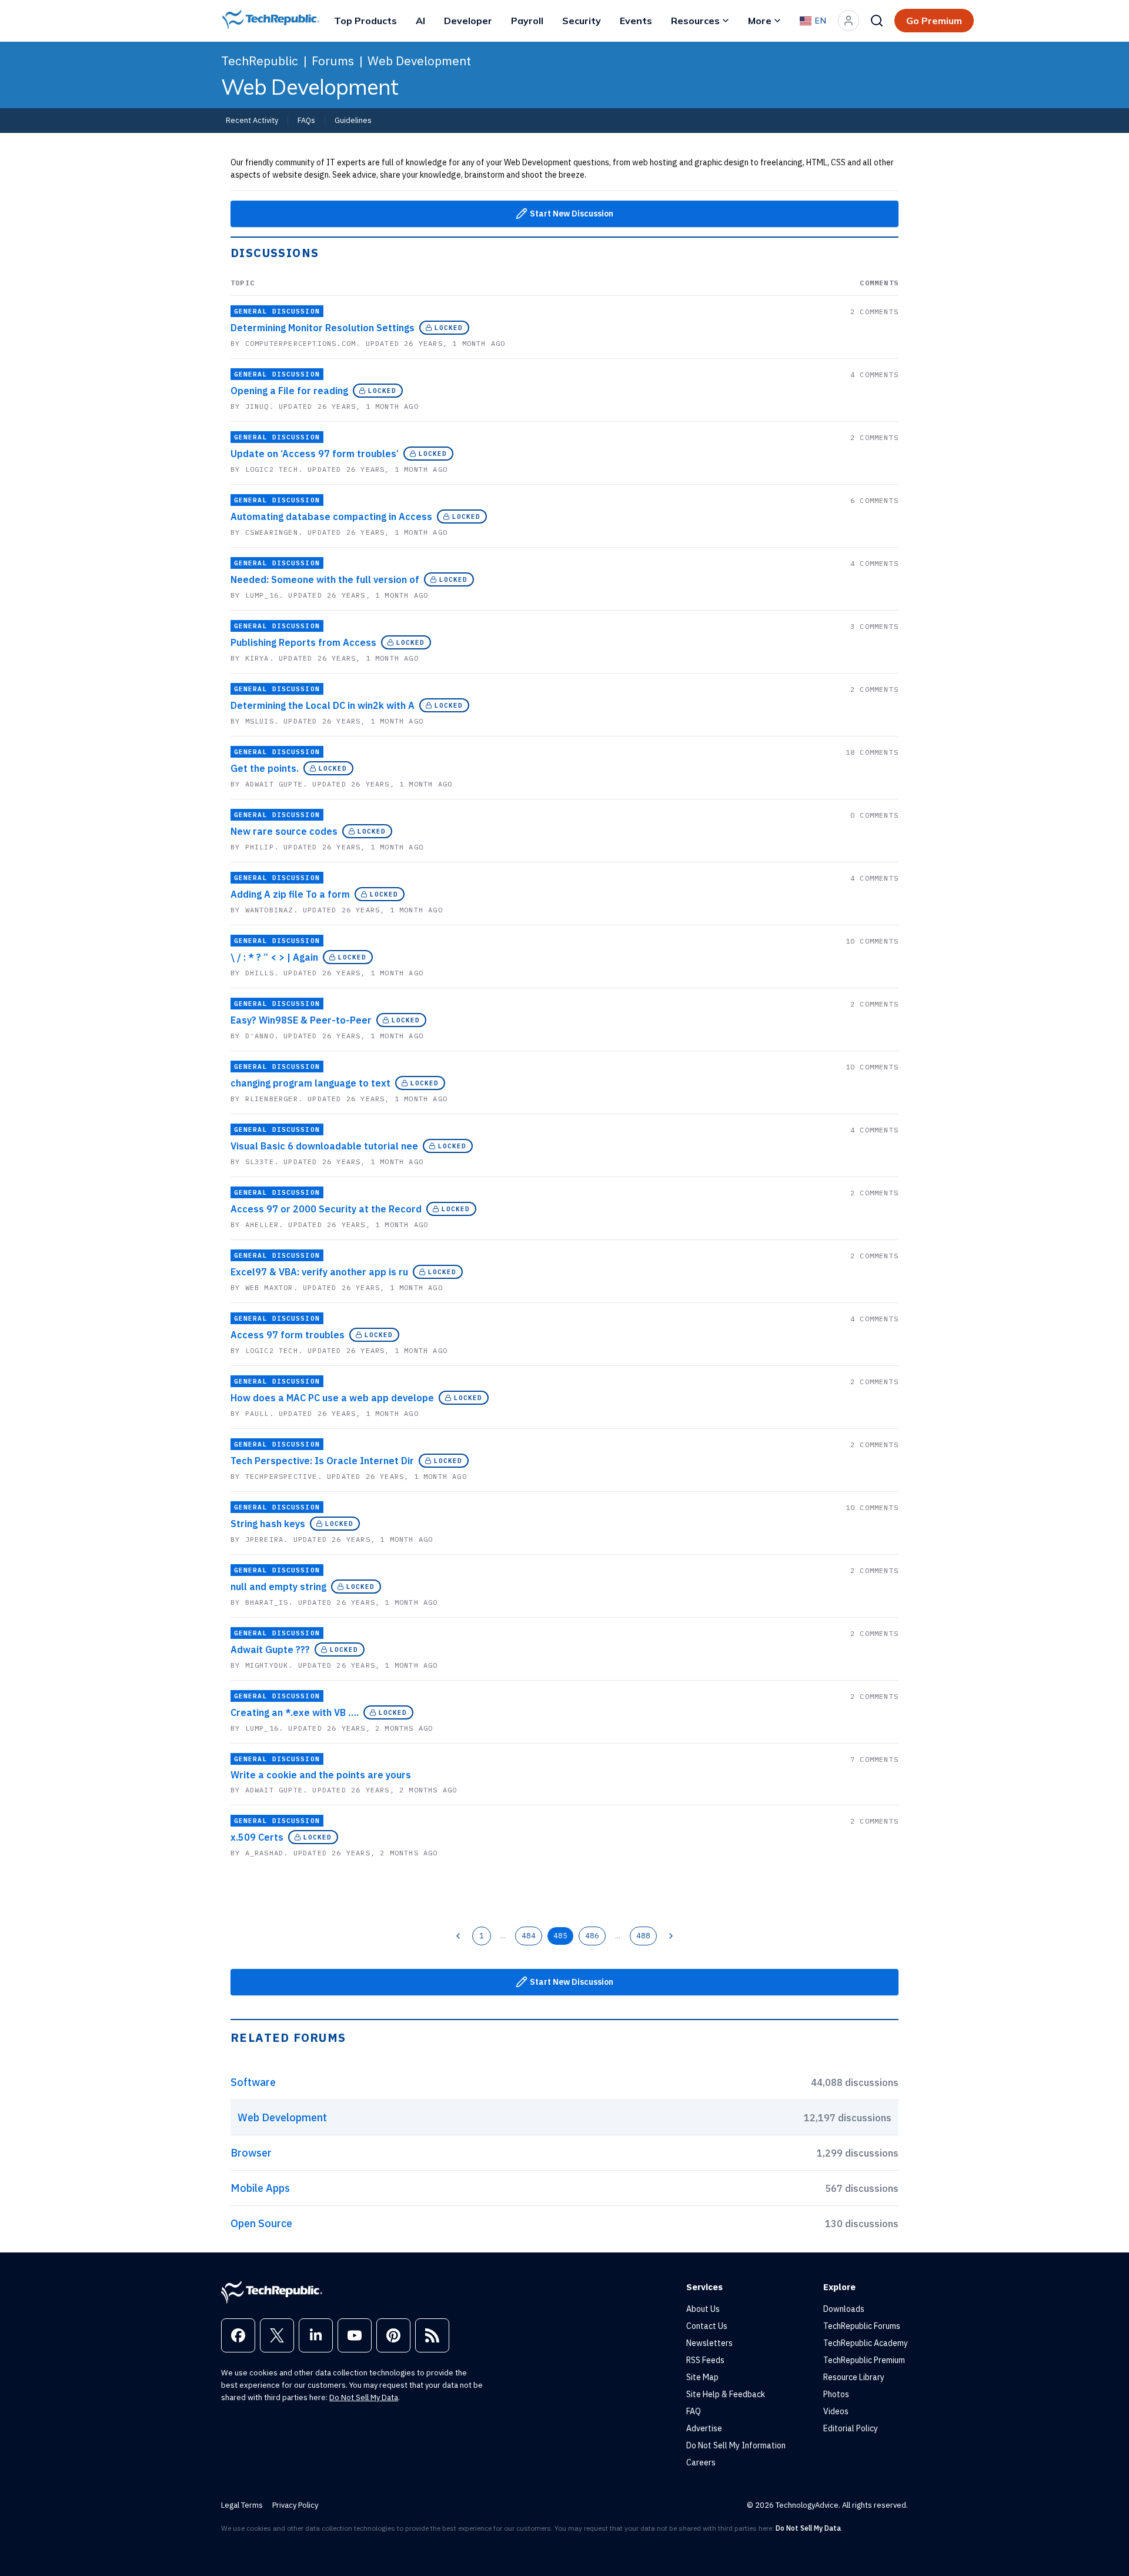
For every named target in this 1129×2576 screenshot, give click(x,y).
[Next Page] (671, 1936)
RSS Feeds (705, 2360)
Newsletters (709, 2343)
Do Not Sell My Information (736, 2445)
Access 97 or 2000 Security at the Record (326, 1209)
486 (592, 1935)
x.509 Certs (257, 1837)
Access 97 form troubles (288, 1335)
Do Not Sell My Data (364, 2397)
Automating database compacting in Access (331, 516)
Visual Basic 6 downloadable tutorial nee (324, 1146)
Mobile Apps (260, 2188)
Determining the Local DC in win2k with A (323, 705)
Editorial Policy (851, 2428)
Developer (468, 21)
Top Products (365, 21)
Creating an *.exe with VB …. (295, 1712)
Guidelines (353, 120)
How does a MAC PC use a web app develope (332, 1398)
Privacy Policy (295, 2505)
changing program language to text (310, 1083)
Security (582, 21)
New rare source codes (284, 831)
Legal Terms (242, 2505)
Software (253, 2082)
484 (529, 1935)
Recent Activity (252, 120)
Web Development (419, 61)
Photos (836, 2394)
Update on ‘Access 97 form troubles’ (315, 454)
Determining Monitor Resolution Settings (323, 328)
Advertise (704, 2428)
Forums (333, 61)
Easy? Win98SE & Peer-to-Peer (301, 1020)
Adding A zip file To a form (290, 894)
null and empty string (278, 1587)
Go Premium (934, 21)
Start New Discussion (572, 214)
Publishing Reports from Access (303, 642)
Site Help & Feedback (726, 2394)
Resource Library (854, 2377)
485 (560, 1935)
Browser (251, 2153)
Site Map (702, 2377)
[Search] (877, 21)
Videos (836, 2411)
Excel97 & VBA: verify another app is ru (319, 1272)
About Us (703, 2309)
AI (420, 21)
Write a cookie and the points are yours (321, 1775)
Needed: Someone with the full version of (325, 579)
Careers (701, 2462)
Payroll (527, 21)
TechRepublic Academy (866, 2343)
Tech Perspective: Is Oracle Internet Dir (322, 1461)
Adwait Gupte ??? (270, 1649)
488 (643, 1935)
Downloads (844, 2309)
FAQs (306, 120)
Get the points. (265, 768)
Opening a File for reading (289, 391)
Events (636, 21)
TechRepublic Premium (864, 2360)
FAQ (694, 2411)
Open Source (261, 2223)
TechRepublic (260, 61)
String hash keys (268, 1524)
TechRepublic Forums (862, 2326)
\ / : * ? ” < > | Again (274, 957)
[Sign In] (849, 21)
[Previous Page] (458, 1936)
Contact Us (707, 2326)
